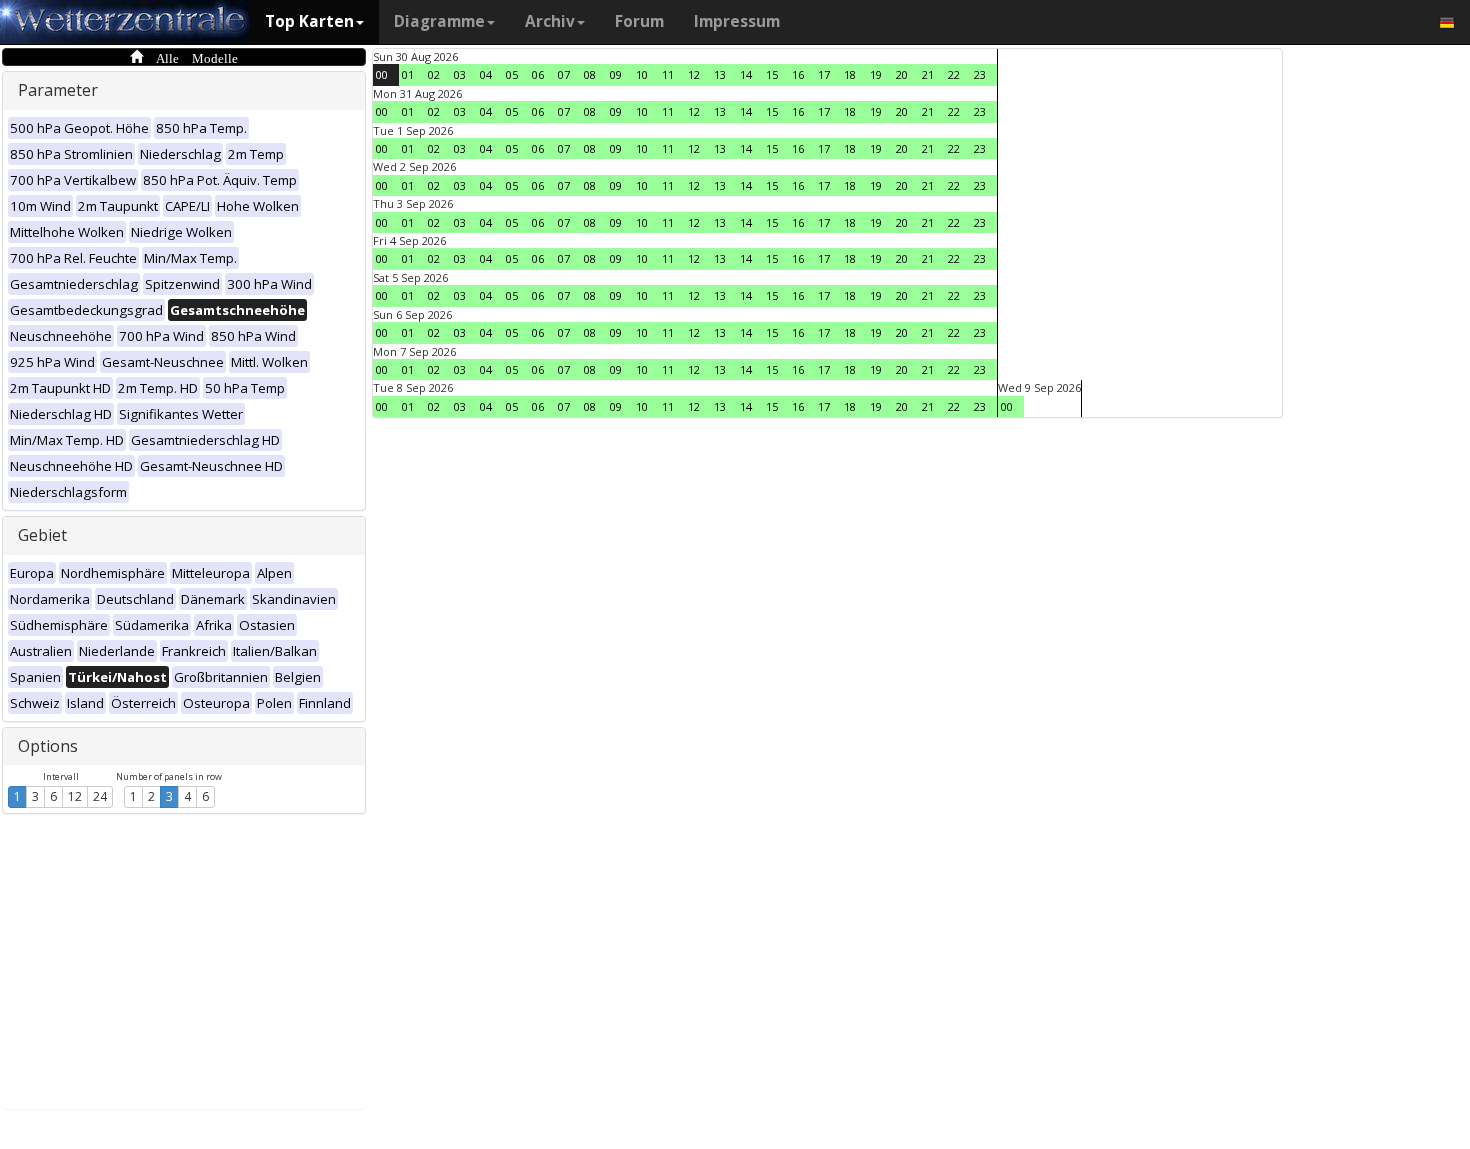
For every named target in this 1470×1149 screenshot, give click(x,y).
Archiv (550, 21)
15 (772, 74)
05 (512, 74)
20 (902, 74)
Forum (639, 21)
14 (746, 74)
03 (460, 74)
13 (720, 74)
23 (980, 74)
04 (486, 74)
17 (824, 74)
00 (382, 74)
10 (642, 74)
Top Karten (309, 21)
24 (100, 796)
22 (954, 74)
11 (668, 74)
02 (434, 74)
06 (538, 74)
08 (590, 74)
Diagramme (439, 21)
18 (850, 74)
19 (876, 74)
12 (75, 796)
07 (564, 74)
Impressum (737, 21)
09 (616, 74)
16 (798, 74)
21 (928, 74)
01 (408, 74)
